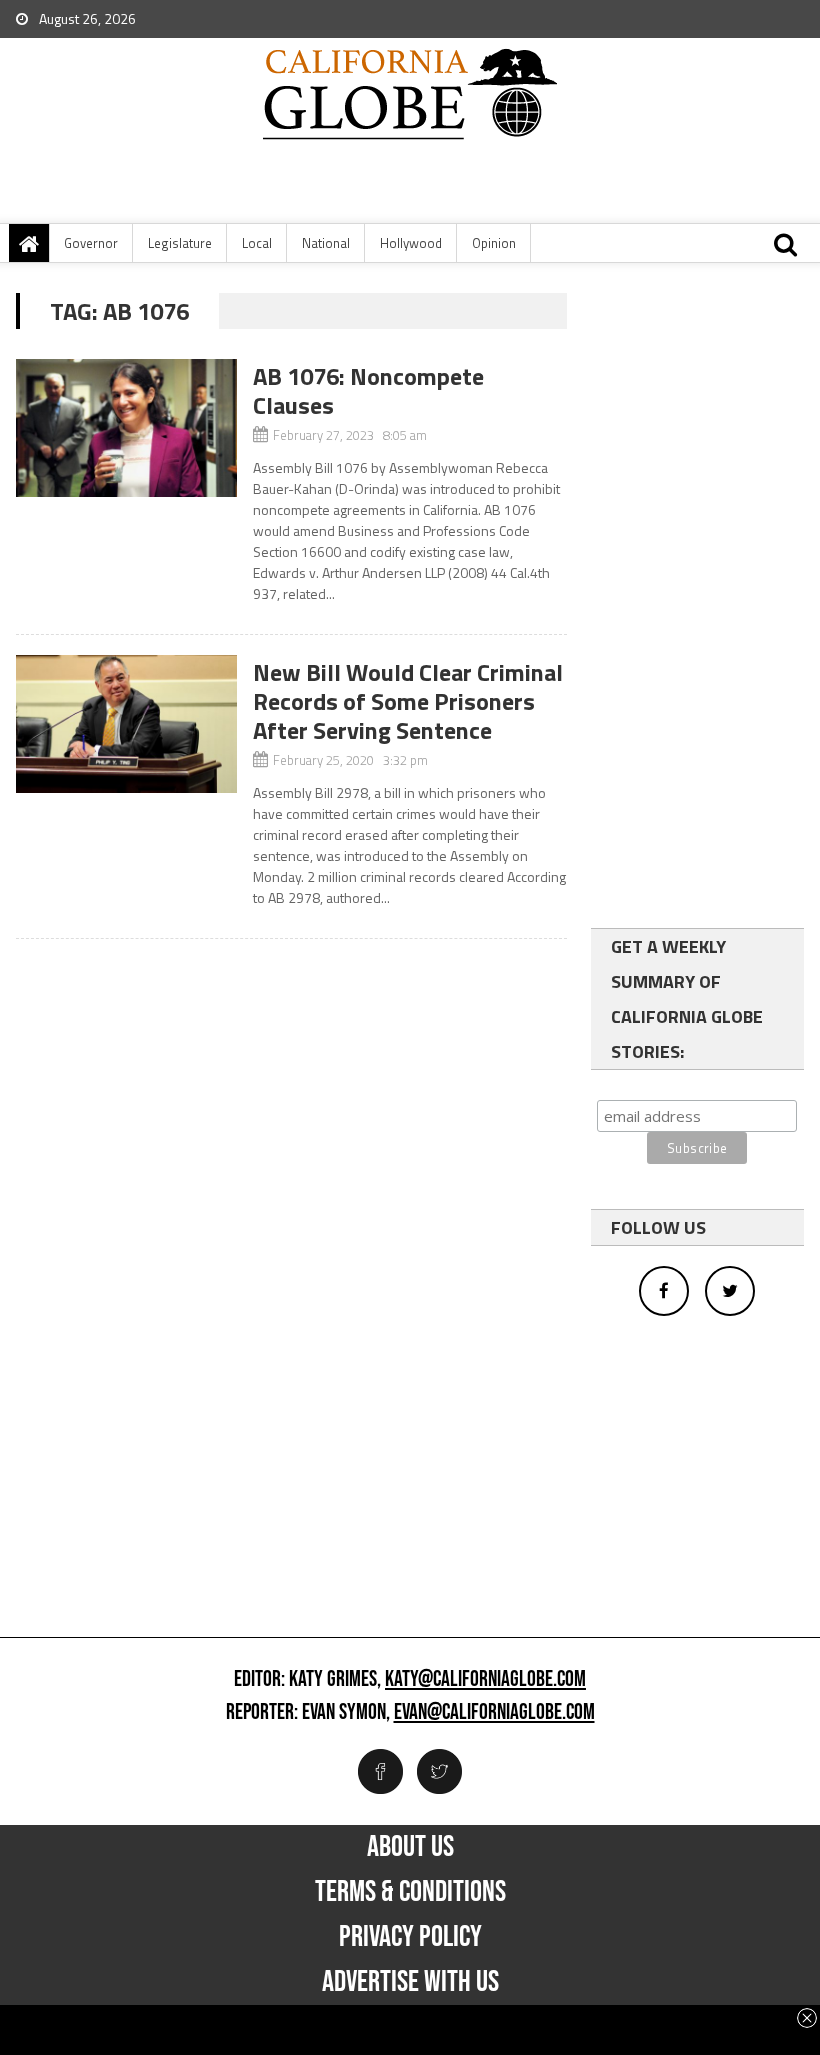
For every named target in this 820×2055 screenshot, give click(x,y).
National (326, 243)
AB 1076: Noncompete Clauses (368, 390)
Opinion (494, 243)
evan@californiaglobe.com (494, 1713)
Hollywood (411, 243)
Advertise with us (410, 1982)
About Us (410, 1847)
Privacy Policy (410, 1937)
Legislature (180, 243)
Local (257, 243)
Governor (91, 243)
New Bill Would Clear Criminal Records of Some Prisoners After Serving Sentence (408, 701)
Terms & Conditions (410, 1892)
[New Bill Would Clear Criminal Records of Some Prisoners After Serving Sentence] (126, 724)
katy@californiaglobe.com (485, 1680)
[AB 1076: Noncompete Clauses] (126, 428)
